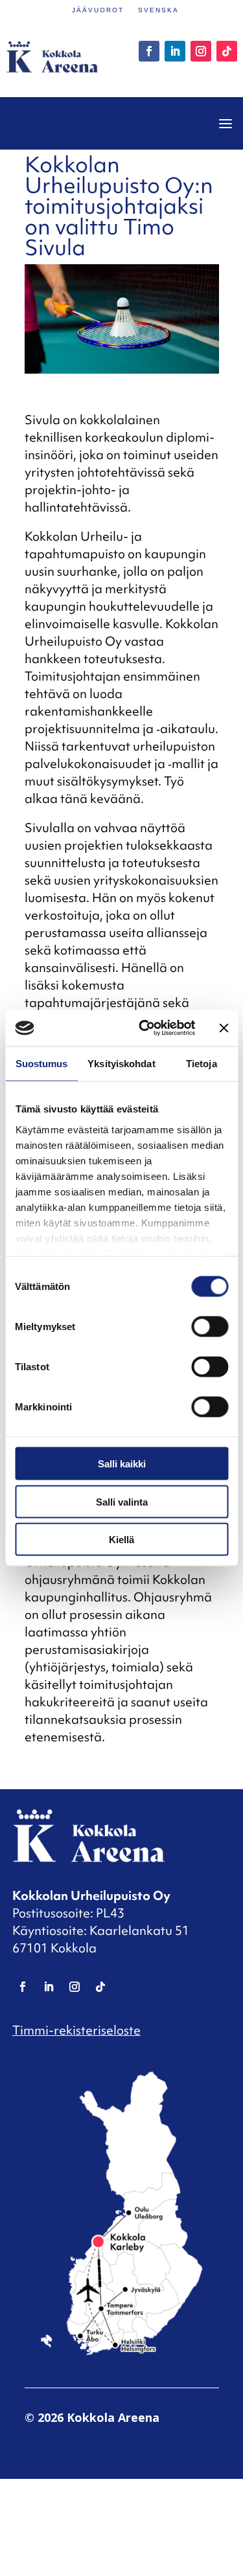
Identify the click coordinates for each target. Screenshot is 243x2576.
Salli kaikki (122, 1464)
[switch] (210, 1327)
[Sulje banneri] (224, 1028)
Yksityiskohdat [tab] (121, 1063)
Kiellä (121, 1540)
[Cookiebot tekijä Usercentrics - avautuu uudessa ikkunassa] (145, 1028)
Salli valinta (122, 1501)
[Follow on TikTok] (227, 51)
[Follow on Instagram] (201, 51)
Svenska (158, 10)
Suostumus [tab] (42, 1063)
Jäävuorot (98, 10)
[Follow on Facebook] (149, 51)
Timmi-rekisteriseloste (76, 2030)
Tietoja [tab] (202, 1063)
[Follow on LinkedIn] (175, 51)
